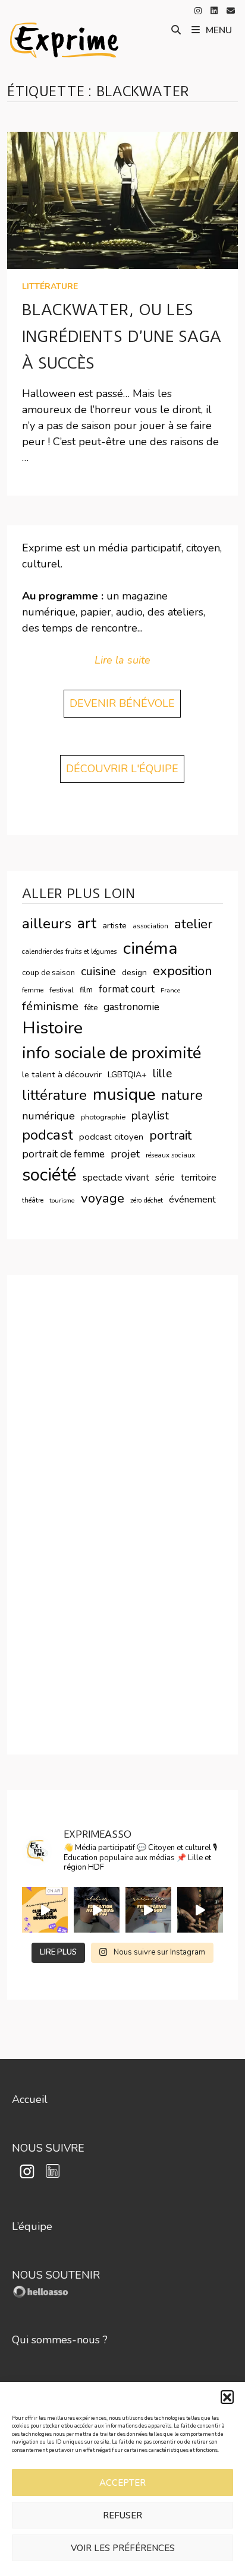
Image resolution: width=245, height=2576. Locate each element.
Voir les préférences (123, 2548)
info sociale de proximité (111, 1053)
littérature (50, 286)
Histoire (52, 1028)
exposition (183, 971)
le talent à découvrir (62, 1074)
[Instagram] (200, 10)
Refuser (122, 2515)
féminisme (50, 1006)
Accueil (30, 2099)
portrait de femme (63, 1154)
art (87, 924)
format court (127, 989)
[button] (227, 2397)
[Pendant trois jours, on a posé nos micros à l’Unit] (97, 1910)
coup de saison (48, 973)
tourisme (62, 1200)
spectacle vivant (116, 1178)
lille (162, 1074)
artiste (114, 926)
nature (182, 1095)
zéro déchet (147, 1200)
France (171, 990)
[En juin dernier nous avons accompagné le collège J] (45, 1910)
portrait (170, 1135)
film (86, 990)
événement (192, 1200)
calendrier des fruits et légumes (70, 951)
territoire (199, 1178)
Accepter (122, 2483)
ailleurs (47, 924)
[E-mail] (231, 10)
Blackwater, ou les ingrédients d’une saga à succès (122, 337)
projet (125, 1154)
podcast (48, 1135)
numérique (48, 1116)
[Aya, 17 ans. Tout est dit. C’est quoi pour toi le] (148, 1910)
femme (33, 990)
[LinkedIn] (216, 10)
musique (124, 1095)
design (134, 973)
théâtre (33, 1200)
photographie (103, 1117)
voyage (103, 1198)
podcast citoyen (111, 1137)
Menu (219, 30)
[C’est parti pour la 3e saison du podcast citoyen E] (200, 1910)
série (165, 1178)
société (49, 1175)
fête (91, 1008)
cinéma (150, 948)
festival (62, 990)
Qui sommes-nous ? (60, 2340)
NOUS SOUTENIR (56, 2275)
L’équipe (32, 2226)
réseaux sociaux (170, 1155)
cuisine (98, 971)
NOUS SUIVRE (48, 2148)
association (150, 926)
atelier (193, 924)
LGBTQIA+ (127, 1075)
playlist (150, 1116)
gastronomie (131, 1007)
